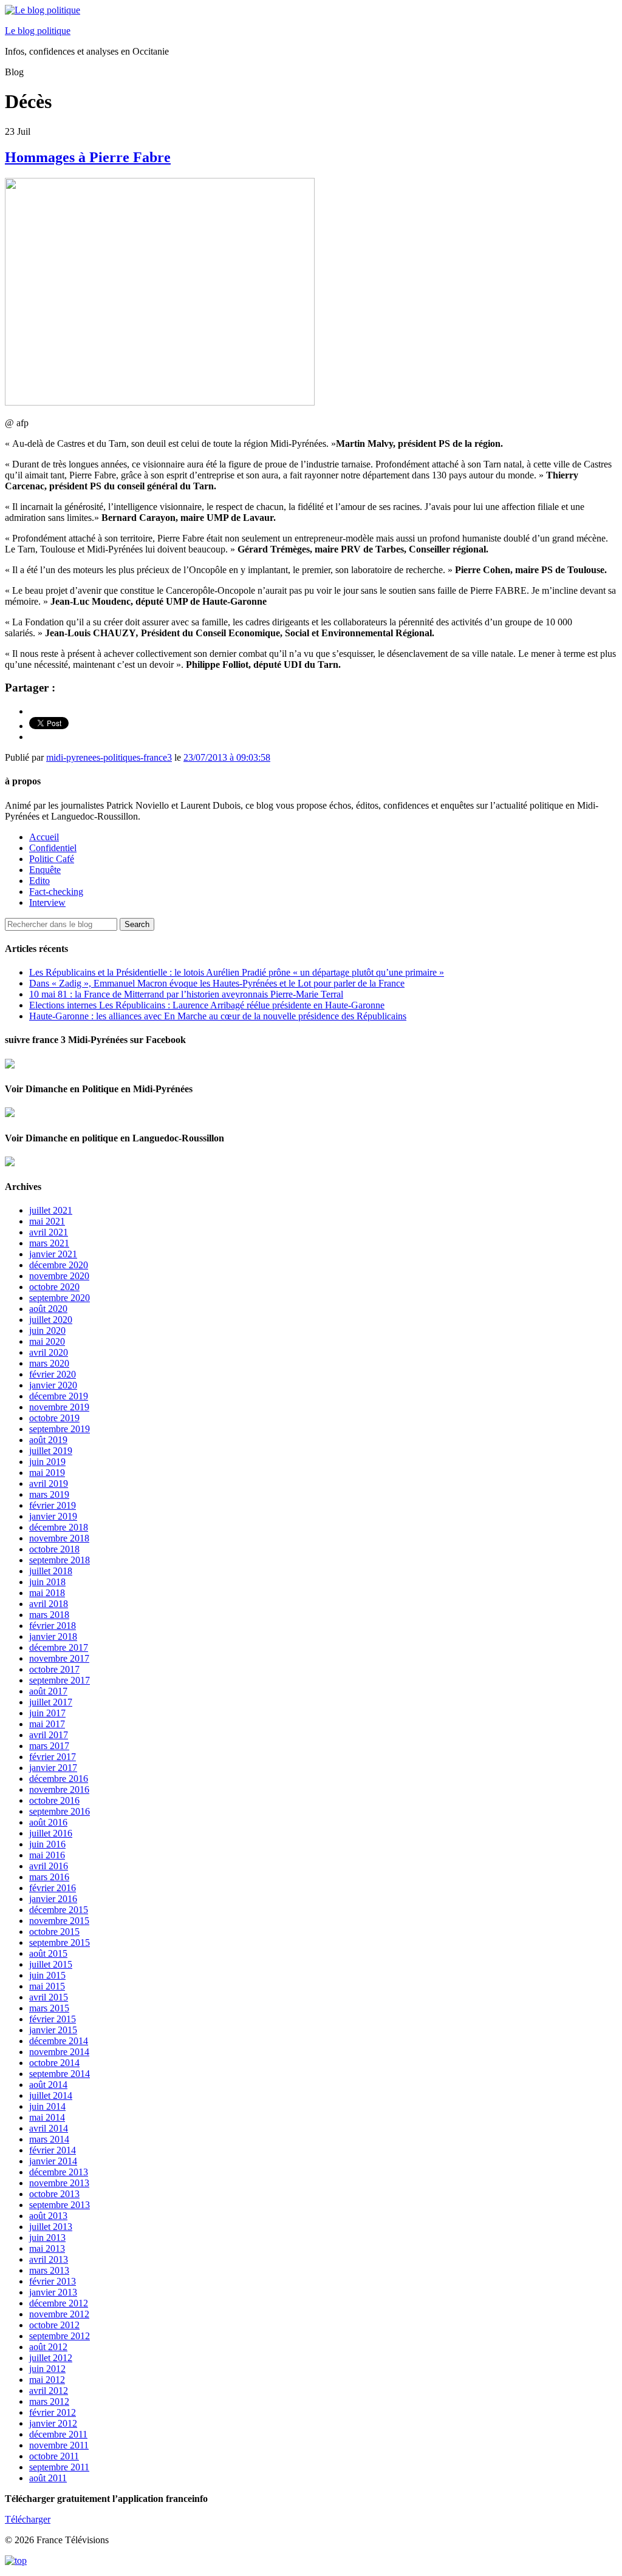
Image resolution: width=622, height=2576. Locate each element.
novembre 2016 (59, 1789)
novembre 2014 (59, 2052)
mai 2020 (47, 1341)
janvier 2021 (53, 1254)
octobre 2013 (54, 2194)
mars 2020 (49, 1363)
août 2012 (48, 2347)
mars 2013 (49, 2270)
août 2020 (48, 1309)
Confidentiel (53, 848)
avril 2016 (49, 1866)
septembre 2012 (60, 2336)
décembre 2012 (59, 2303)
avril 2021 (49, 1232)
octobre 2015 (54, 1932)
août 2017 (48, 1691)
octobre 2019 (54, 1418)
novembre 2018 (59, 1538)
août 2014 (48, 2085)
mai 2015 (47, 1986)
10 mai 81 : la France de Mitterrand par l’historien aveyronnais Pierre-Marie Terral (186, 994)
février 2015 (53, 2019)
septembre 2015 (60, 1942)
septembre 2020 (60, 1298)
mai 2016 (47, 1855)
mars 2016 (49, 1877)
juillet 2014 (51, 2095)
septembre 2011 (59, 2467)
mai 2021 (47, 1221)
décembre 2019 (59, 1396)
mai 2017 (47, 1724)
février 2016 (53, 1888)
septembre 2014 (60, 2074)
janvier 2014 (53, 2161)
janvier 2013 (53, 2292)
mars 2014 (49, 2139)
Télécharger (28, 2519)
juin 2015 (47, 1975)
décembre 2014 (59, 2041)
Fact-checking (56, 892)
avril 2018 (49, 1604)
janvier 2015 (53, 2030)
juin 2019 (47, 1462)
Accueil (44, 837)
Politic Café (52, 859)
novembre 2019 (59, 1407)
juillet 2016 (51, 1833)
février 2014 (53, 2150)
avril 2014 (49, 2128)
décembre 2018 (59, 1527)
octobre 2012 (54, 2325)
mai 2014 (47, 2117)
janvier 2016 (53, 1899)
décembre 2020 (59, 1265)
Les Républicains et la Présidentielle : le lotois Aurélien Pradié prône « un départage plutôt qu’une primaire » (237, 972)
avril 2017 (49, 1735)
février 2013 (53, 2281)
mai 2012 (47, 2380)
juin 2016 (47, 1844)
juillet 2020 (51, 1320)
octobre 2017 (54, 1669)
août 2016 (48, 1822)
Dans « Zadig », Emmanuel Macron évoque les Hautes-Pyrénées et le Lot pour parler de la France (217, 983)
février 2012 (53, 2412)
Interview (47, 902)
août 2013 (48, 2216)
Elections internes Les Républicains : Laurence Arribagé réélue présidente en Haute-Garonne (207, 1005)
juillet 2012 (51, 2358)
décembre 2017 (59, 1647)
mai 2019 (47, 1473)
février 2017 (53, 1757)
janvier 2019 (53, 1516)
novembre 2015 (59, 1921)
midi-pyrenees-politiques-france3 (109, 757)
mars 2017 (49, 1746)
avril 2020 (49, 1352)
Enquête (45, 870)
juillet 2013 (51, 2227)
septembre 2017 (60, 1680)
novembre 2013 (59, 2183)
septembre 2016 (60, 1811)
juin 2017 (47, 1713)
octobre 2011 (54, 2456)
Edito (39, 881)
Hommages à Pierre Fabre (88, 157)
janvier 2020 (53, 1385)
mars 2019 (49, 1494)
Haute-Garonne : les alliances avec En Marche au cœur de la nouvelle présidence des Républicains (218, 1016)
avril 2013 (49, 2259)
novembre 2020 (59, 1276)
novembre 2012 (59, 2314)
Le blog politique (38, 31)
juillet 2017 (51, 1702)
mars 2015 (49, 2008)
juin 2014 (47, 2106)
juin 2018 (47, 1582)
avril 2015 (49, 1997)
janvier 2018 (53, 1636)
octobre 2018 (54, 1549)
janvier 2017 (53, 1768)
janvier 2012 (53, 2423)
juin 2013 (47, 2238)
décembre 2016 (59, 1779)
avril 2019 (49, 1483)
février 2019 (53, 1505)
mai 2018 (47, 1593)
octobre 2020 (54, 1287)
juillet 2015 (51, 1964)
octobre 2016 (54, 1800)
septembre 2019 (60, 1429)
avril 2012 (49, 2391)
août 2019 (48, 1440)
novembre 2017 (59, 1658)
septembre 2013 (60, 2205)
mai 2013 (47, 2248)
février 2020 (53, 1374)
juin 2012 (47, 2369)
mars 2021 (49, 1243)
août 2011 (48, 2478)
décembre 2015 (59, 1910)
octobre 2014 (54, 2063)
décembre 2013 (59, 2172)
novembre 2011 (59, 2445)
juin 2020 (47, 1330)
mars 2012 (49, 2401)
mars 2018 (49, 1615)
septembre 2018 (60, 1560)
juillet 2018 (51, 1571)
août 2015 (48, 1953)
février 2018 (53, 1626)
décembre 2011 (58, 2434)
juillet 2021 (51, 1210)
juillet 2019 (51, 1451)
